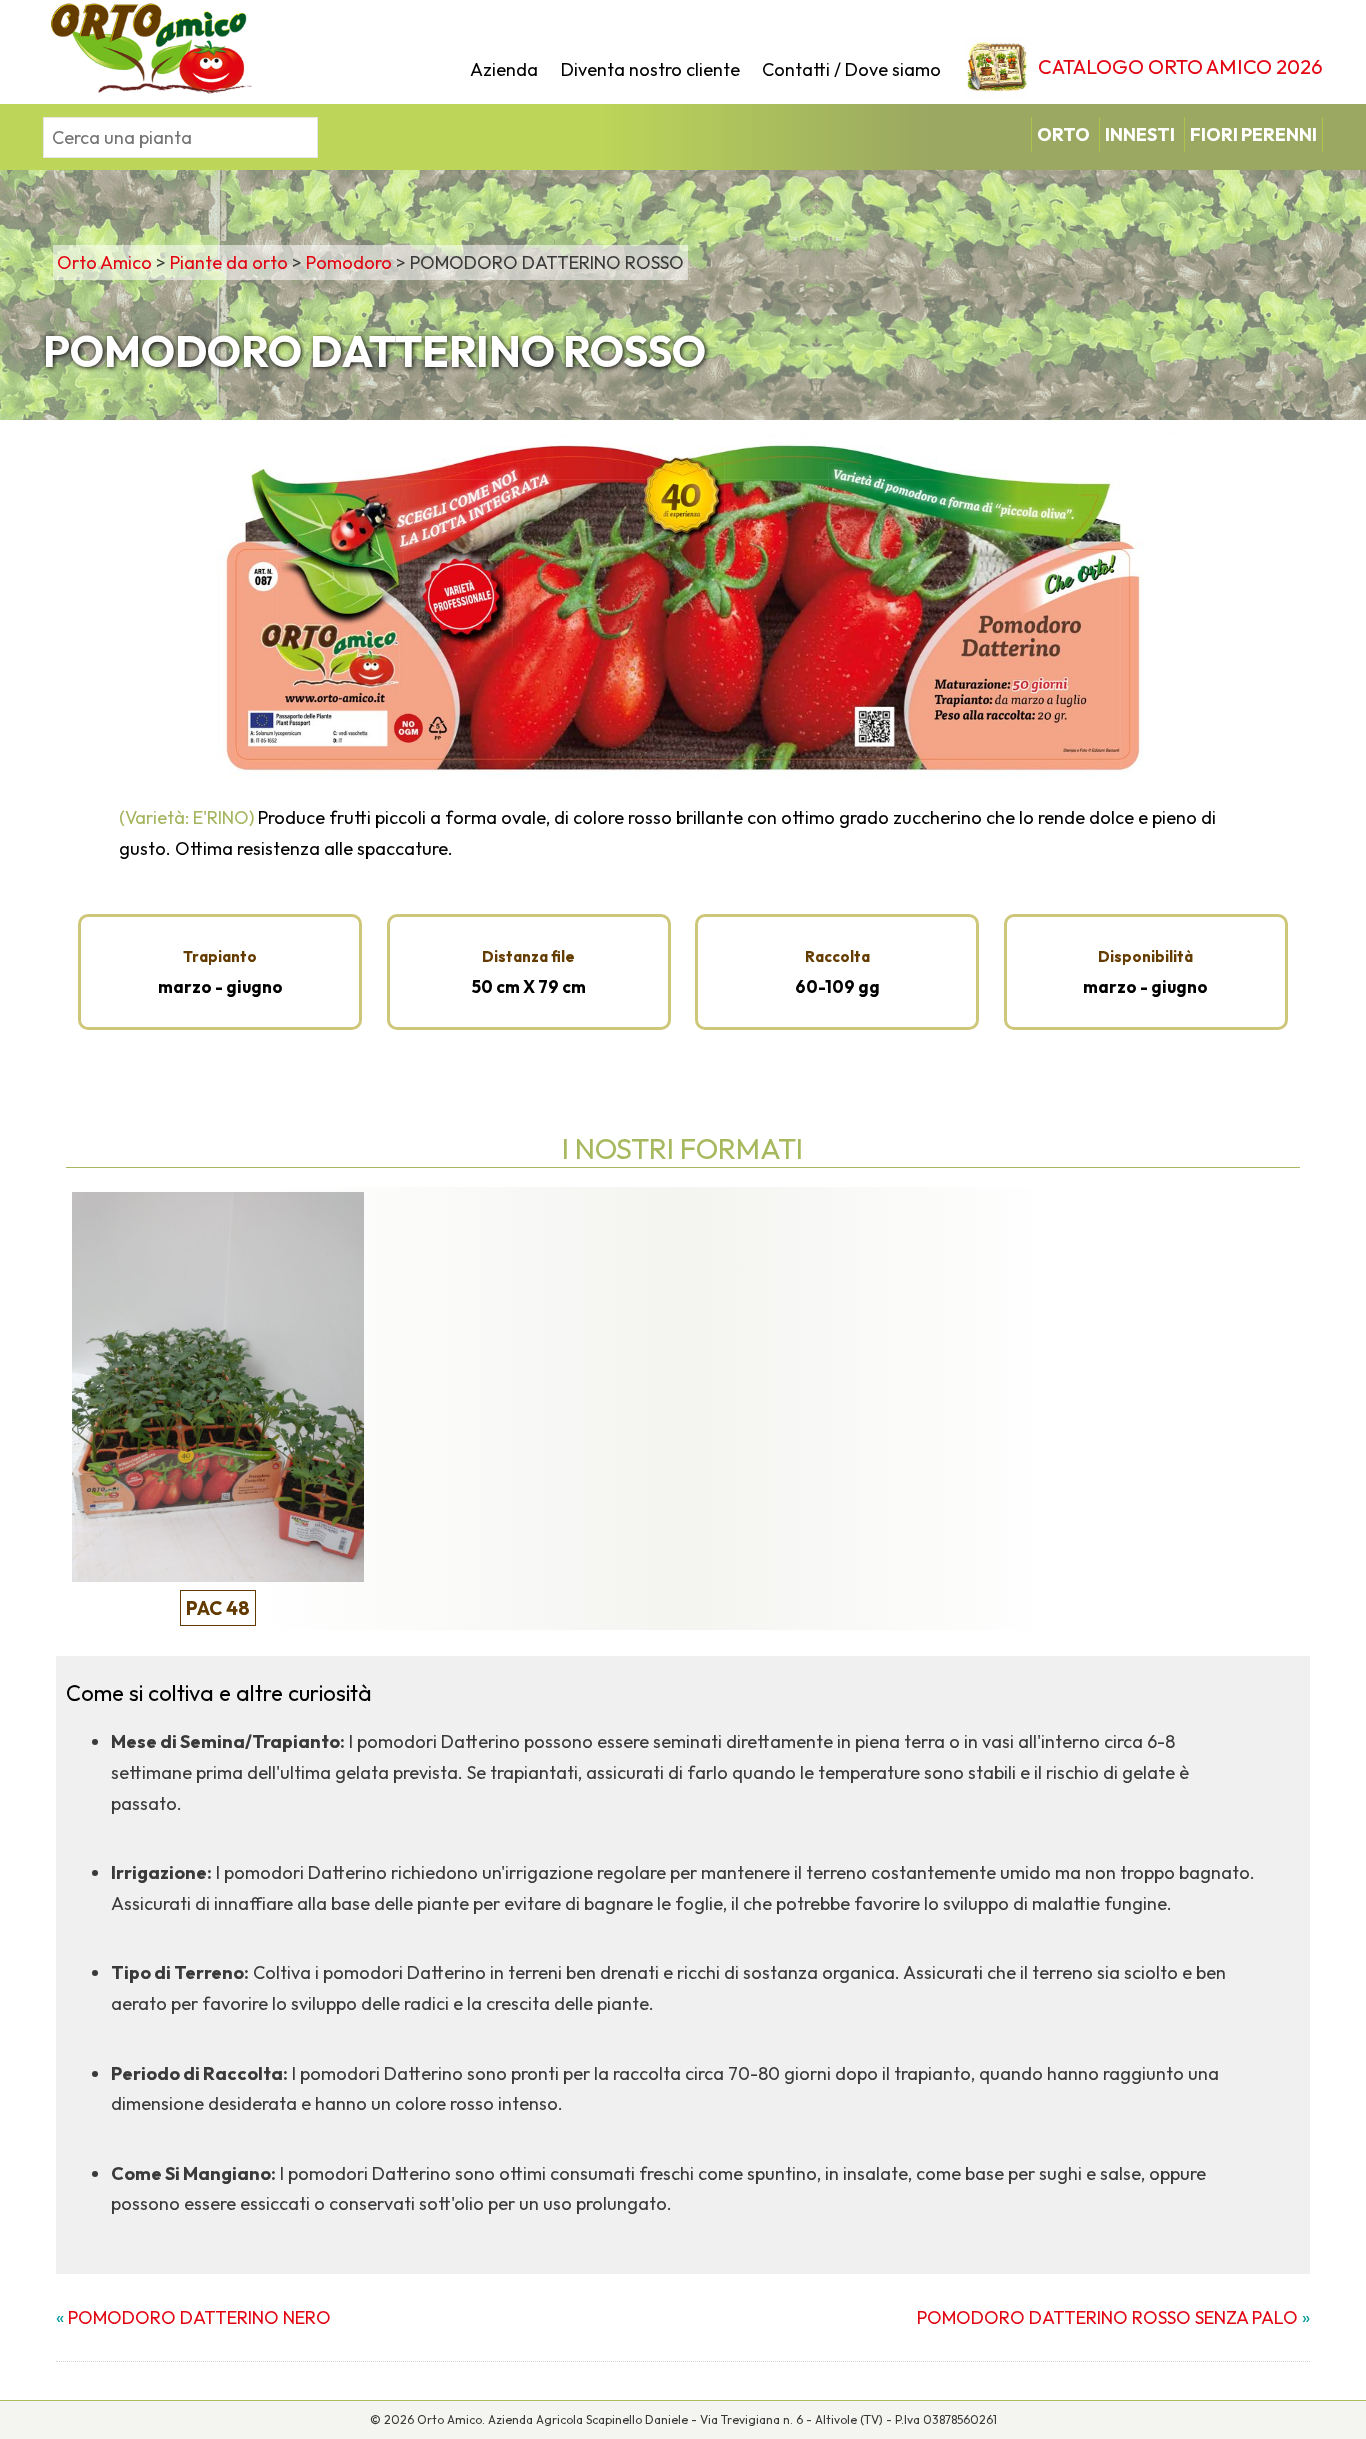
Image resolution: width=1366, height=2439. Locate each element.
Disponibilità (1145, 956)
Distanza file (528, 956)
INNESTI (1140, 134)
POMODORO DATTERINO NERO (199, 2317)
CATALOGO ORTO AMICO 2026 (1180, 66)
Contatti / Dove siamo (851, 69)
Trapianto (220, 956)
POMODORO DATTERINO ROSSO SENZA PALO (1107, 2317)
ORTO (1063, 134)
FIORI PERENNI (1253, 134)
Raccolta (837, 956)
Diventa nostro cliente (650, 69)
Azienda (504, 69)
